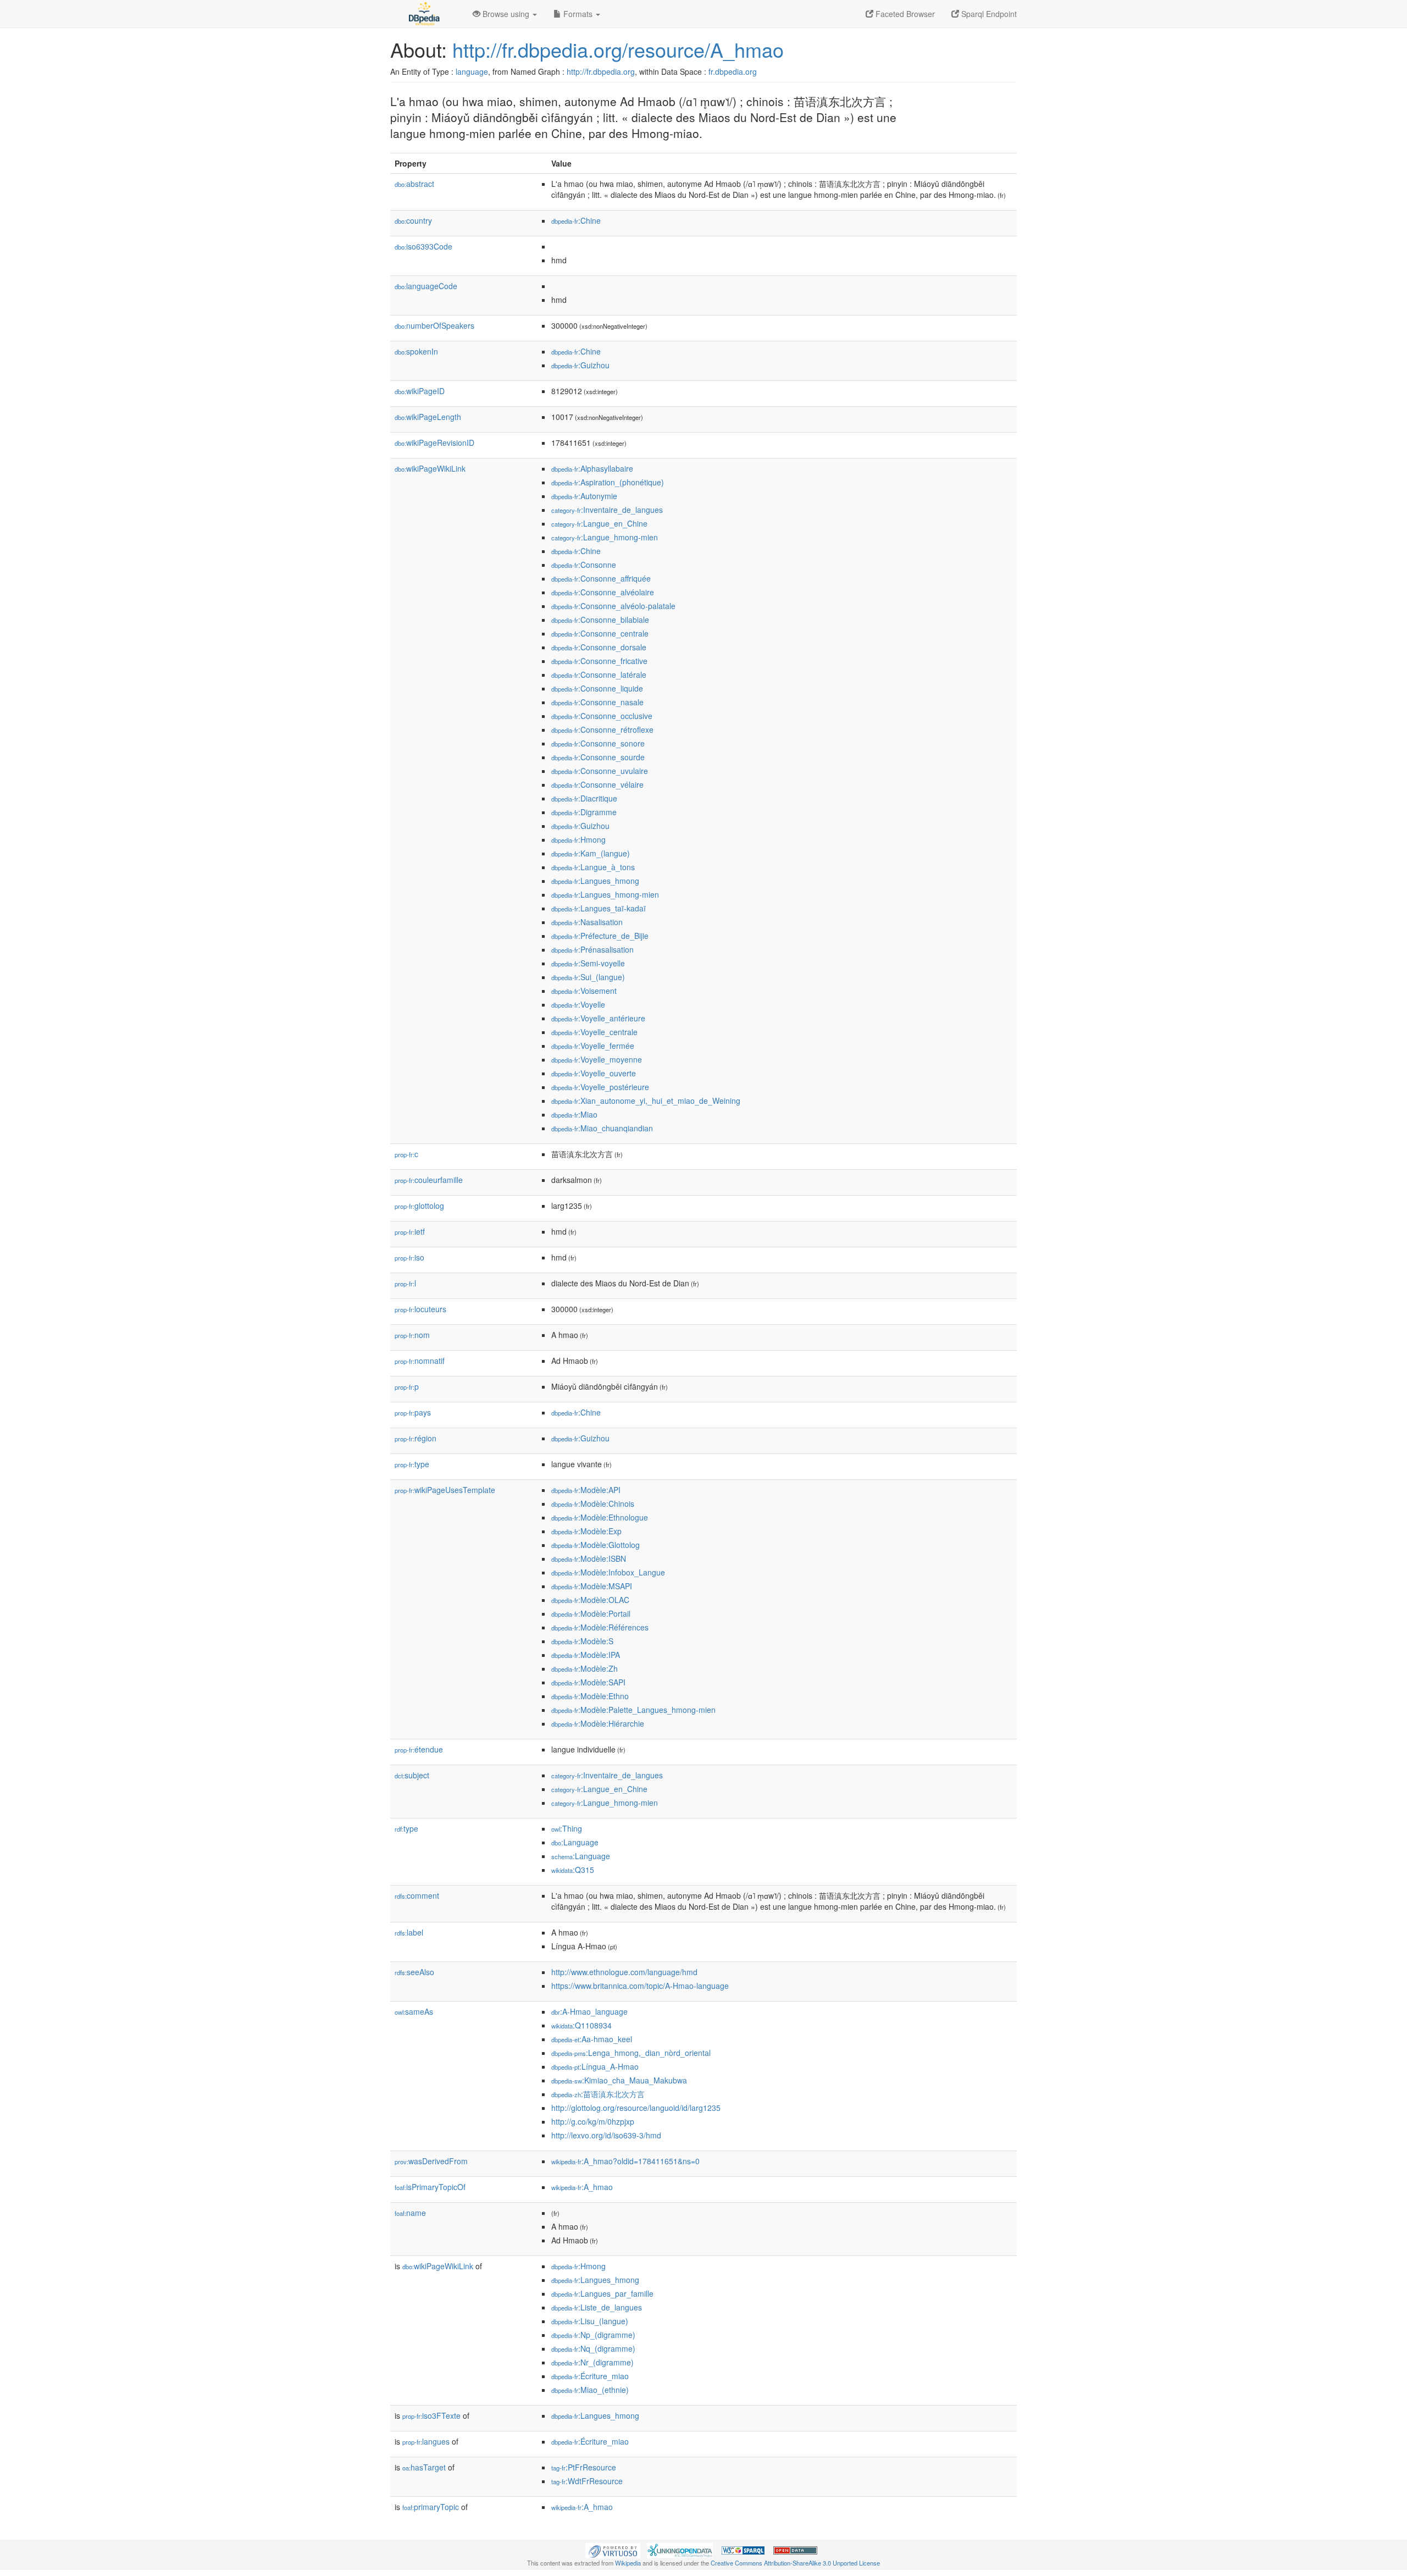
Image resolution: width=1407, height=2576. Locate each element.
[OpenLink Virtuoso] (613, 2549)
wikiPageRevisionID (434, 443)
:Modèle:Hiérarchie (598, 1723)
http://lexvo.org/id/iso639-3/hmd (606, 2135)
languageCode (426, 286)
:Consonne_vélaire (597, 784)
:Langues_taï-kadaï (599, 908)
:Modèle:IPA (586, 1655)
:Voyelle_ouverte (594, 1073)
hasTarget (424, 2467)
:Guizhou (580, 365)
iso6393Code (423, 246)
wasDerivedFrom (431, 2161)
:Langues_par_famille (602, 2293)
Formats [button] (578, 14)
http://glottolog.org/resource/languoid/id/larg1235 (636, 2108)
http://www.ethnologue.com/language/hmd (624, 1972)
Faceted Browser (904, 14)
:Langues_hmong (595, 881)
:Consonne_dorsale (599, 647)
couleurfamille (429, 1180)
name (410, 2213)
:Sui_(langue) (588, 977)
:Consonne (584, 565)
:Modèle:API (586, 1490)
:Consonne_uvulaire (600, 771)
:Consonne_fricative (599, 661)
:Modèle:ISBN (589, 1558)
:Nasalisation (587, 922)
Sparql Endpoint (988, 14)
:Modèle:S (582, 1641)
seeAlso (414, 1972)
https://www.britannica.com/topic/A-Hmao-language (640, 1986)
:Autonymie (584, 496)
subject (412, 1775)
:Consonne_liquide (597, 688)
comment (417, 1895)
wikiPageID (420, 391)
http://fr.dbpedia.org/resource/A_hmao (618, 49)
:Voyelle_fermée (593, 1046)
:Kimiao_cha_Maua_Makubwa (619, 2080)
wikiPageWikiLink (430, 468)
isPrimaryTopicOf (430, 2187)
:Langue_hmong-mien (605, 537)
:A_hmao (582, 2187)
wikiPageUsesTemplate (445, 1490)
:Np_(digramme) (593, 2335)
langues (426, 2441)
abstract (414, 184)
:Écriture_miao (590, 2376)
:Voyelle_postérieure (600, 1087)
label (409, 1932)
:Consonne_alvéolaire (603, 592)
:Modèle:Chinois (593, 1503)
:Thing (567, 1828)
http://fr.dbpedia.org (601, 71)
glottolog (419, 1206)
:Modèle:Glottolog (596, 1545)
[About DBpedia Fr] (423, 14)
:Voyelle (578, 1004)
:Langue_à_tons (593, 867)
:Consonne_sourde (598, 757)
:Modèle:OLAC (590, 1600)
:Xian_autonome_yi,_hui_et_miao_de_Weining (646, 1101)
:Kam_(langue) (591, 853)
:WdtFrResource (587, 2481)
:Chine (576, 220)
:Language (575, 1842)
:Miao (574, 1114)
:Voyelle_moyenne (597, 1059)
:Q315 (573, 1870)
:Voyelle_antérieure (598, 1018)
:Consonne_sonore (598, 743)
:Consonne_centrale (600, 633)
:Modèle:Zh (585, 1668)
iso (409, 1257)
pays (413, 1412)
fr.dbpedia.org (733, 71)
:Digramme (584, 812)
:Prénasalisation (592, 949)
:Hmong (578, 839)
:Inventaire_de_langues (607, 510)
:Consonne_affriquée (601, 578)
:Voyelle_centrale (594, 1032)
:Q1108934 (581, 2025)
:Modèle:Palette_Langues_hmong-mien (633, 1710)
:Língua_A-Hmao (595, 2066)
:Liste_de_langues (597, 2307)
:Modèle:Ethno (590, 1696)
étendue (419, 1749)
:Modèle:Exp (586, 1531)
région (416, 1438)
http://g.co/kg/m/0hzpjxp (593, 2121)
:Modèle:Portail (591, 1613)
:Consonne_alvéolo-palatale (613, 606)
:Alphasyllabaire (592, 468)
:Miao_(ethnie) (590, 2390)
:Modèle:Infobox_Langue (608, 1572)
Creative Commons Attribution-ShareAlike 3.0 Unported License (795, 2563)
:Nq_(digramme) (593, 2348)
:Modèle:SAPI (588, 1682)
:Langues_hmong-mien (605, 894)
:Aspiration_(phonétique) (608, 482)
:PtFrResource (584, 2467)
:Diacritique (584, 798)
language (472, 71)
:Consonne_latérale (599, 675)
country (413, 220)
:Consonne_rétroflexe (602, 729)
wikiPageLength (428, 417)
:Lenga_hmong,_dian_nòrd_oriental (631, 2053)
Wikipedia (628, 2563)
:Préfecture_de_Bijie (600, 936)
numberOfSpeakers (434, 325)
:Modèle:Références (600, 1627)
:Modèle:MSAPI (592, 1586)
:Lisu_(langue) (590, 2321)
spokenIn (416, 351)
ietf (410, 1231)
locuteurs (420, 1309)
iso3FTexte (431, 2415)
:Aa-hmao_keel (592, 2039)
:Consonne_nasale (597, 702)
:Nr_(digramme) (592, 2362)
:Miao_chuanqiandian (602, 1128)
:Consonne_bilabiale (600, 620)
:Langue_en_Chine (599, 523)
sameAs (414, 2011)
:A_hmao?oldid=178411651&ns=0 (625, 2161)
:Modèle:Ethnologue (600, 1517)
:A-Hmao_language (589, 2011)
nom (412, 1335)
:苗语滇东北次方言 (598, 2094)
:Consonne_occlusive (602, 716)
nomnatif (420, 1361)
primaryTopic (431, 2507)
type (412, 1464)
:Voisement (584, 991)
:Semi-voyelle (588, 963)
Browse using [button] (506, 14)
